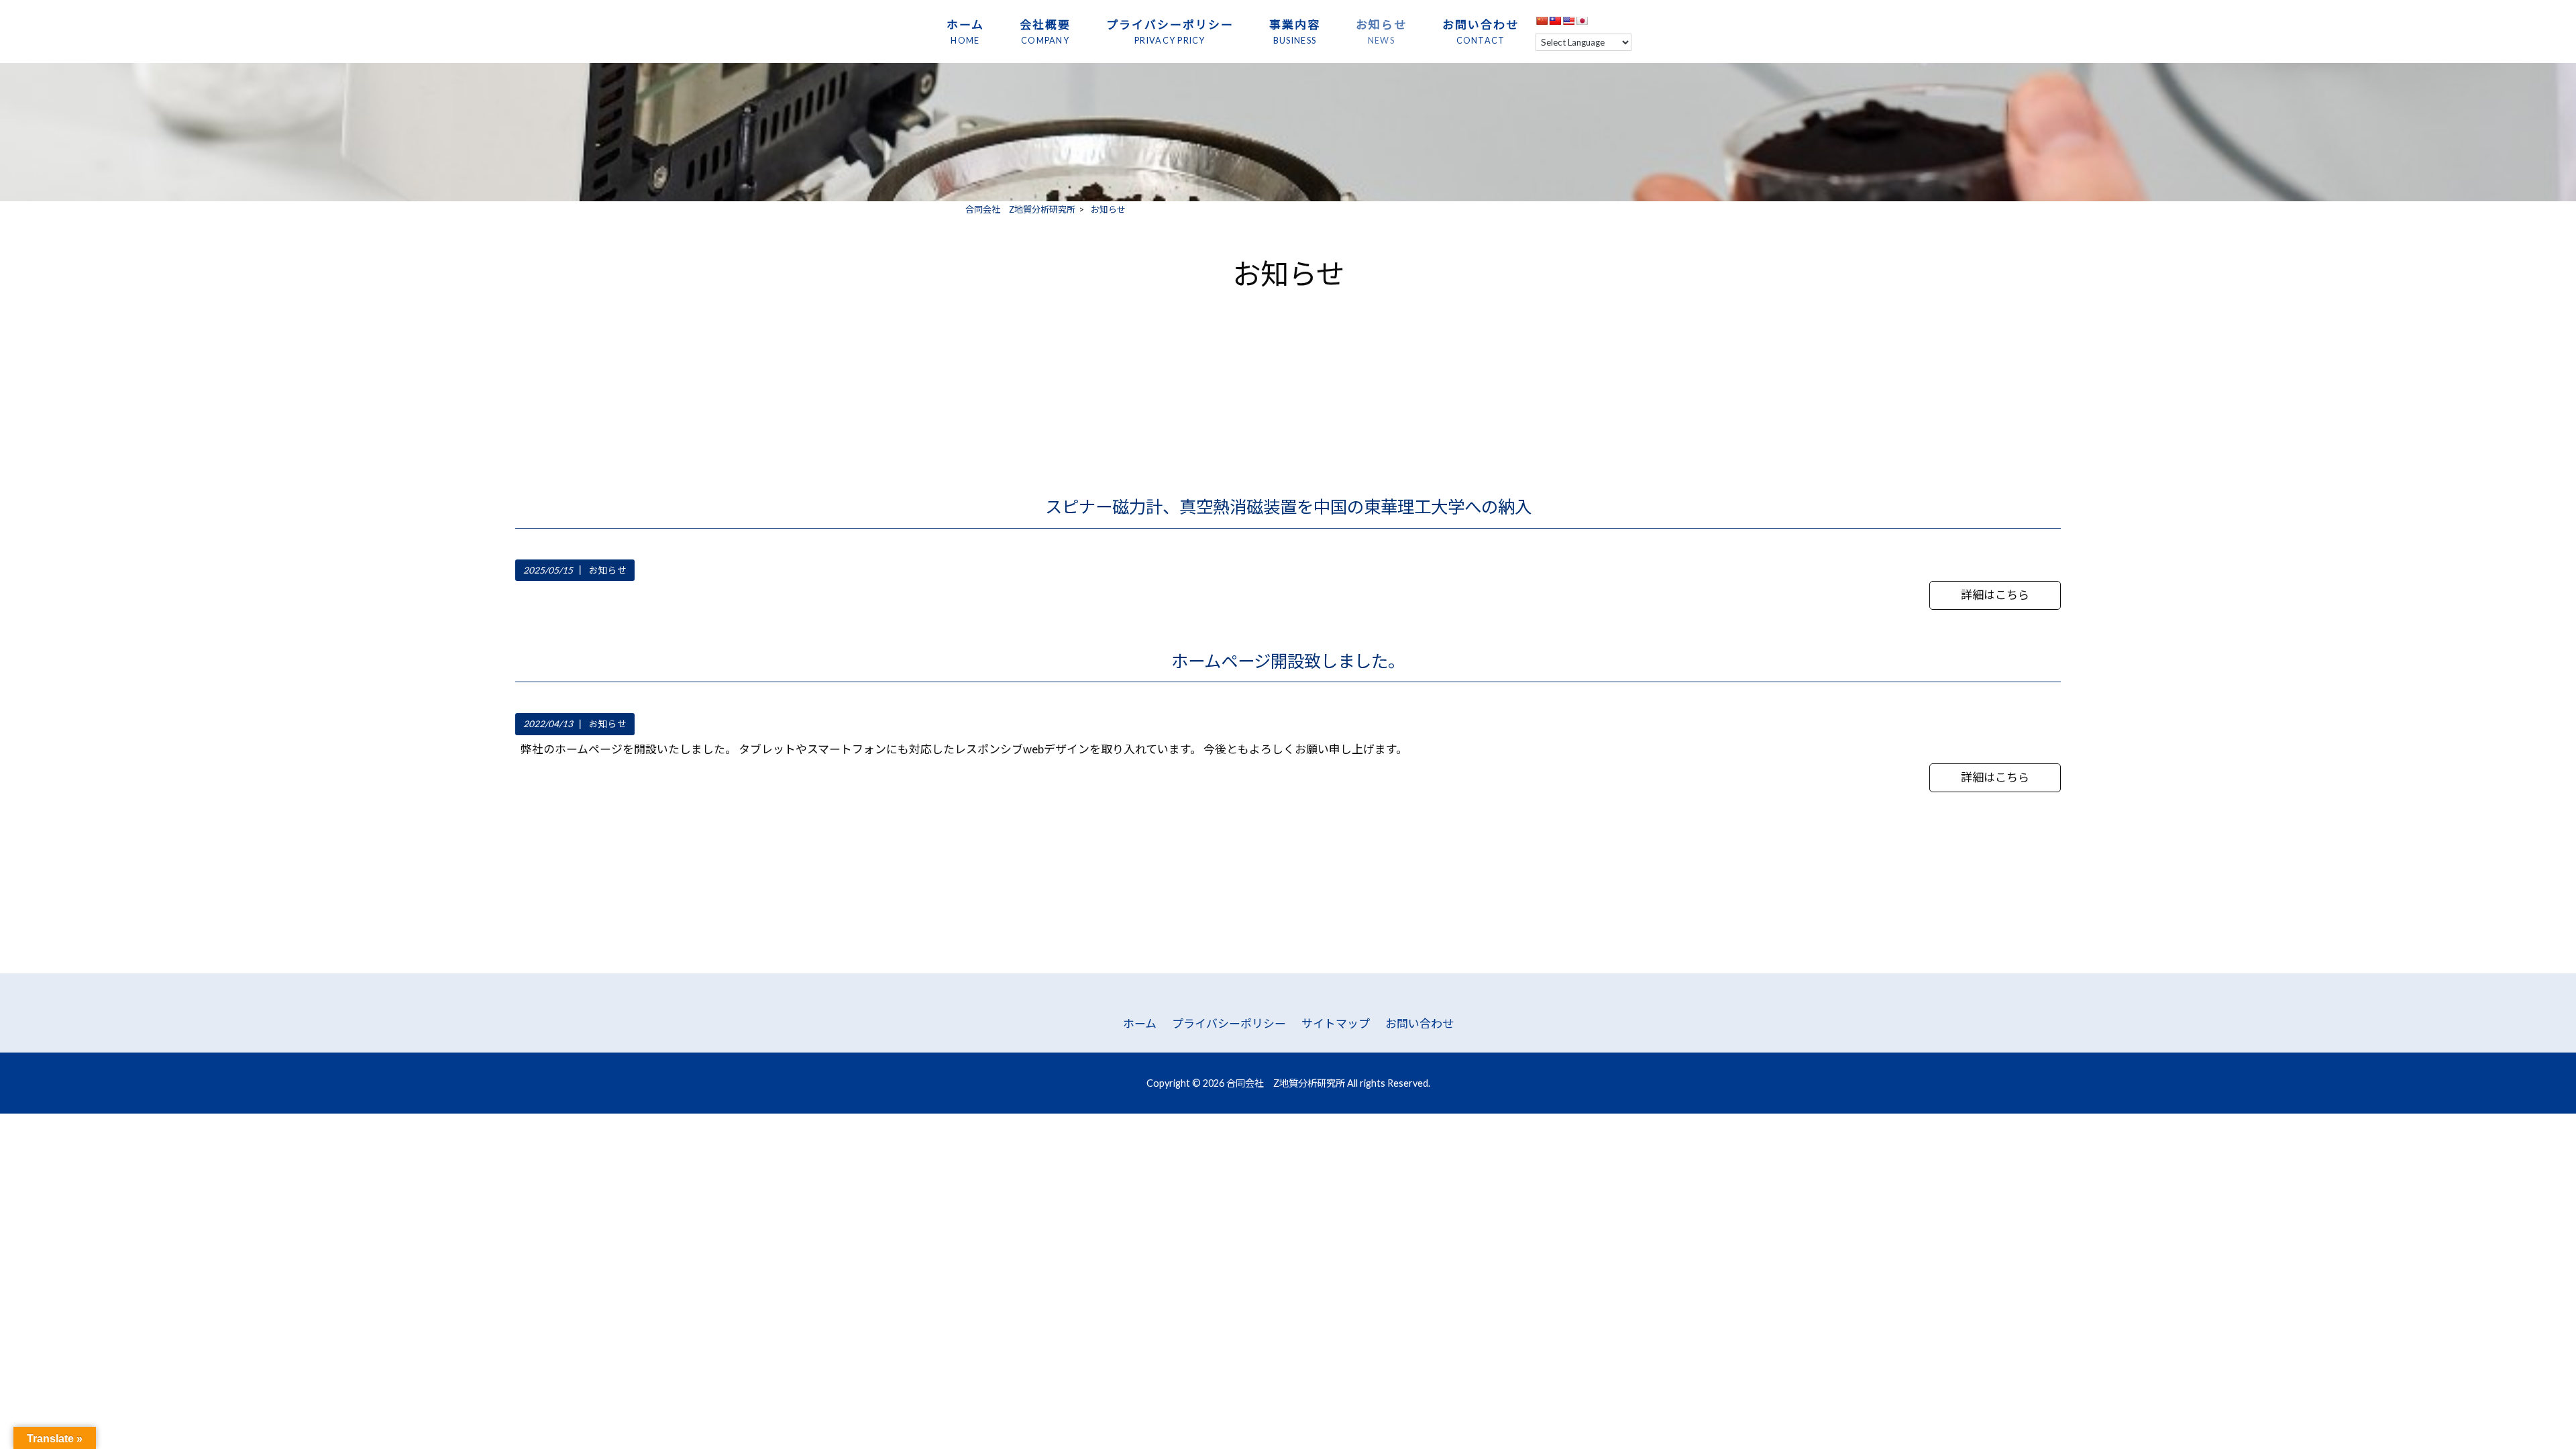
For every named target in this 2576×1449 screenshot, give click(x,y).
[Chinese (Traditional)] (1555, 20)
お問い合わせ (1419, 1023)
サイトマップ (1336, 1023)
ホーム (1140, 1023)
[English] (1568, 20)
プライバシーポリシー (1229, 1023)
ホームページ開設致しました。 (1288, 661)
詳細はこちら (1995, 595)
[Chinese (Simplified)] (1542, 20)
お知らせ (608, 570)
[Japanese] (1582, 20)
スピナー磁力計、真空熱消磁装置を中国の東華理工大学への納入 (1288, 506)
